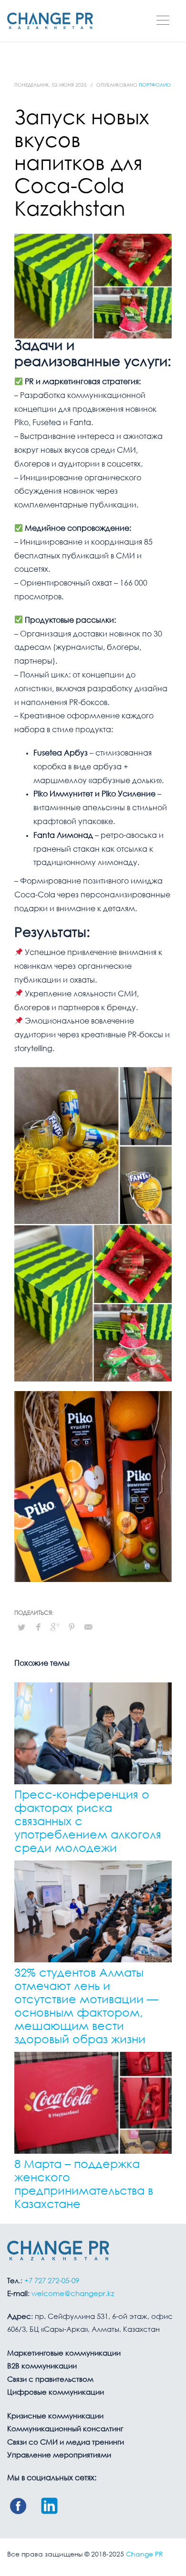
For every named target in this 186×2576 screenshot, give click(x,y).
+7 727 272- (52, 2281)
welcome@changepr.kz (73, 2294)
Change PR (145, 2555)
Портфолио (155, 85)
